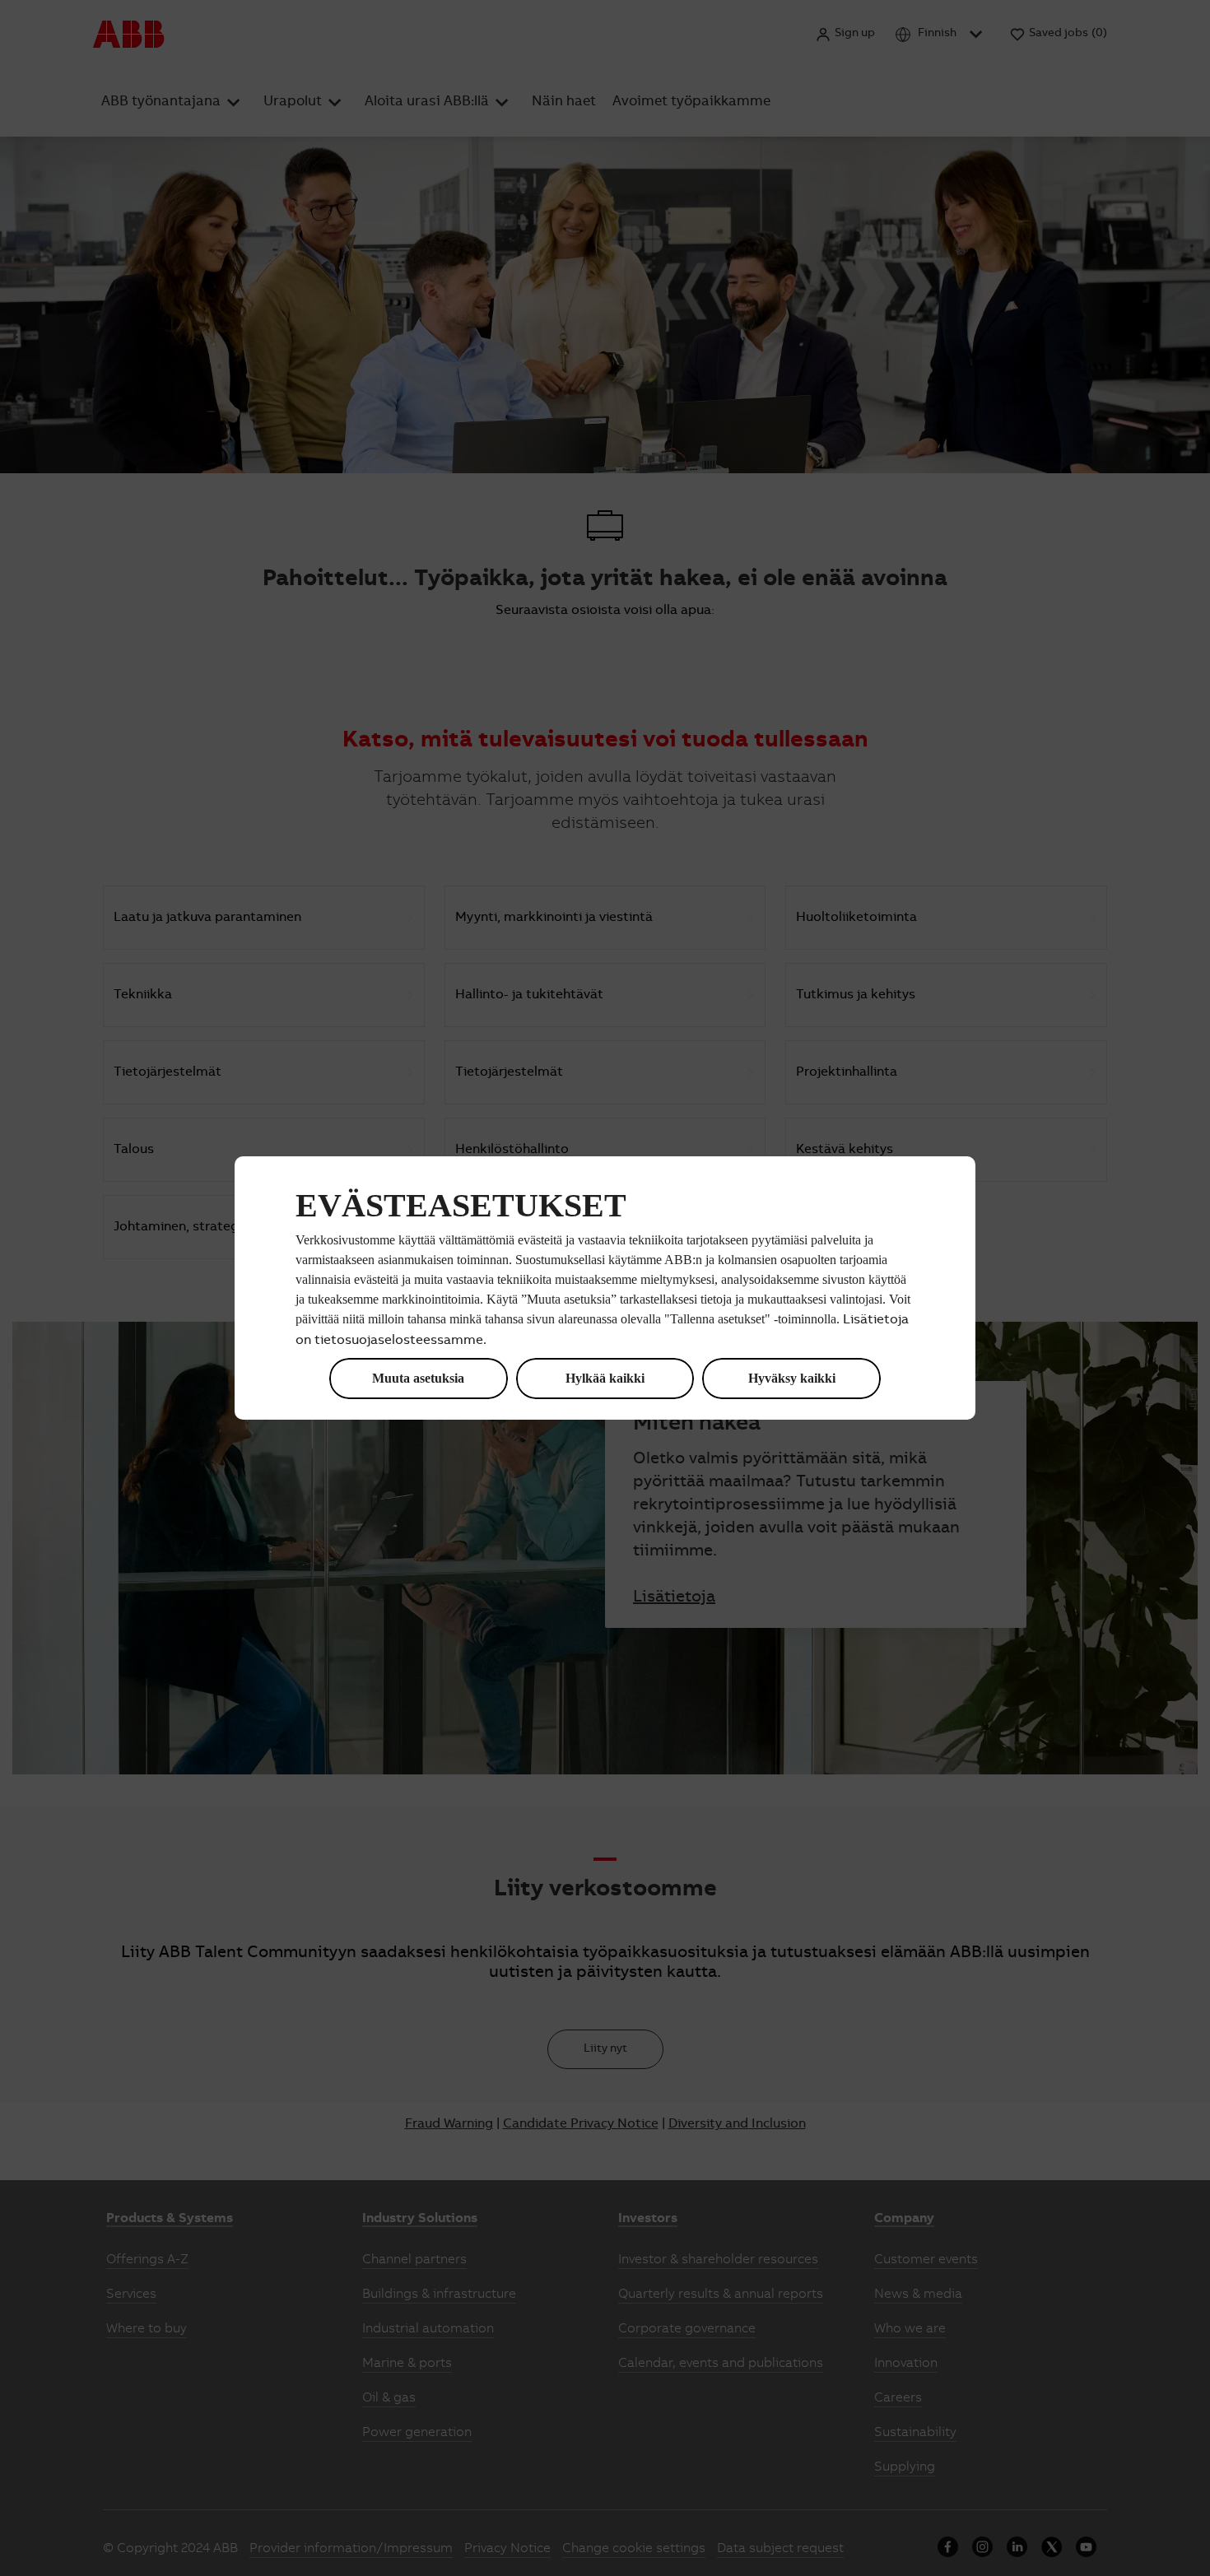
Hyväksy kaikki (792, 1378)
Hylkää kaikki (605, 1378)
